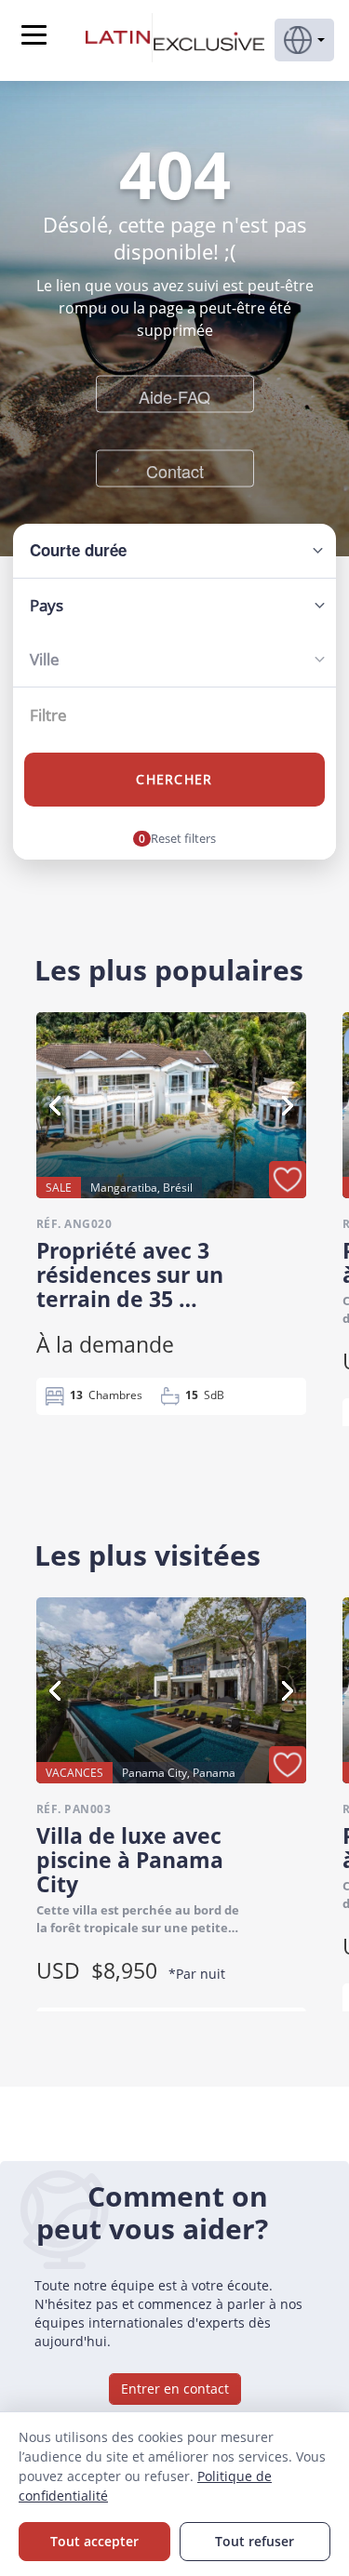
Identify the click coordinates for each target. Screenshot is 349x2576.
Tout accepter (94, 2541)
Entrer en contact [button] (175, 2389)
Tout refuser (255, 2541)
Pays (47, 605)
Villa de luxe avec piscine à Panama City (130, 1860)
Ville (45, 659)
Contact (175, 470)
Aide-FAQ (174, 395)
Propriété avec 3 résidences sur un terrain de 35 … (130, 1275)
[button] (304, 40)
